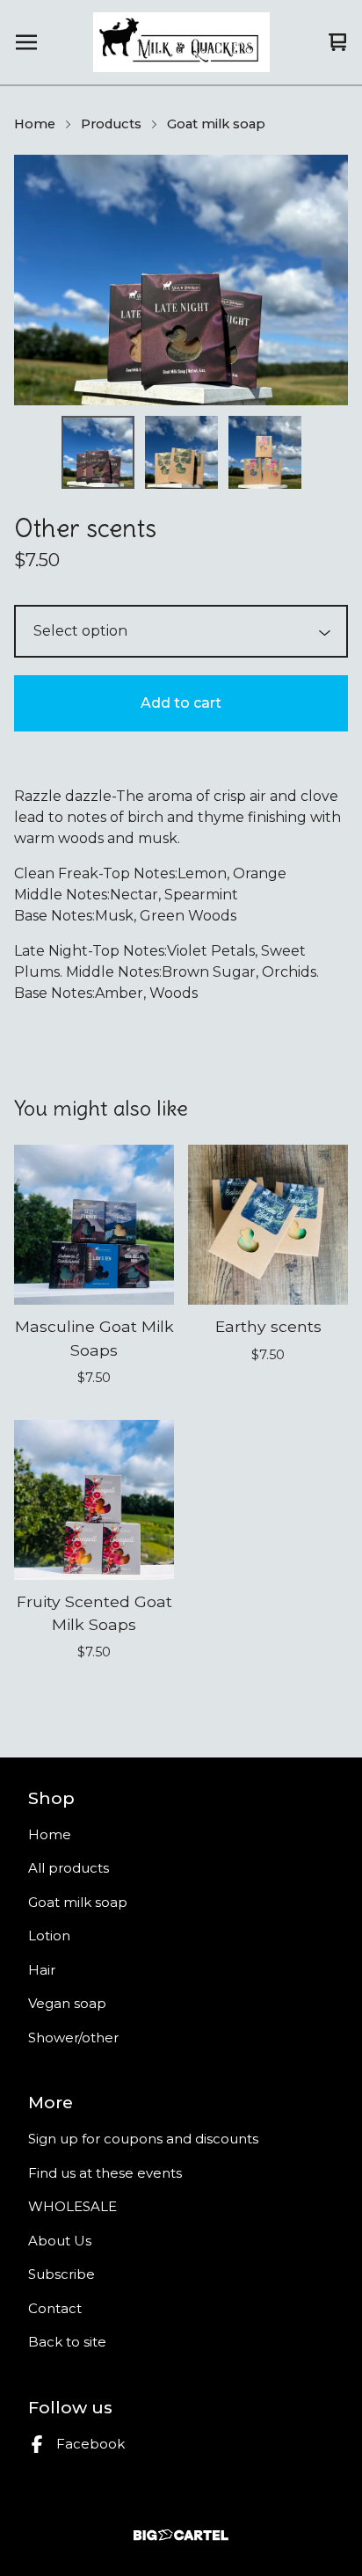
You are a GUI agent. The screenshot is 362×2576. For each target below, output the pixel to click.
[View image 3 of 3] (265, 452)
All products (69, 1868)
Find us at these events (105, 2173)
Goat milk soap (216, 124)
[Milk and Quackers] (181, 42)
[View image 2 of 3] (181, 452)
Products (111, 124)
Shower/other (73, 2038)
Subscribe (62, 2274)
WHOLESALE (72, 2206)
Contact (55, 2308)
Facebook (90, 2444)
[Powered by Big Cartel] (181, 2535)
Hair (42, 1970)
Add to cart (181, 703)
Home (35, 124)
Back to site (67, 2342)
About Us (60, 2241)
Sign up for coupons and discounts (143, 2139)
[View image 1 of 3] (98, 452)
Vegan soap (67, 2003)
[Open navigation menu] (26, 42)
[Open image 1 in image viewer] (181, 280)
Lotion (49, 1936)
